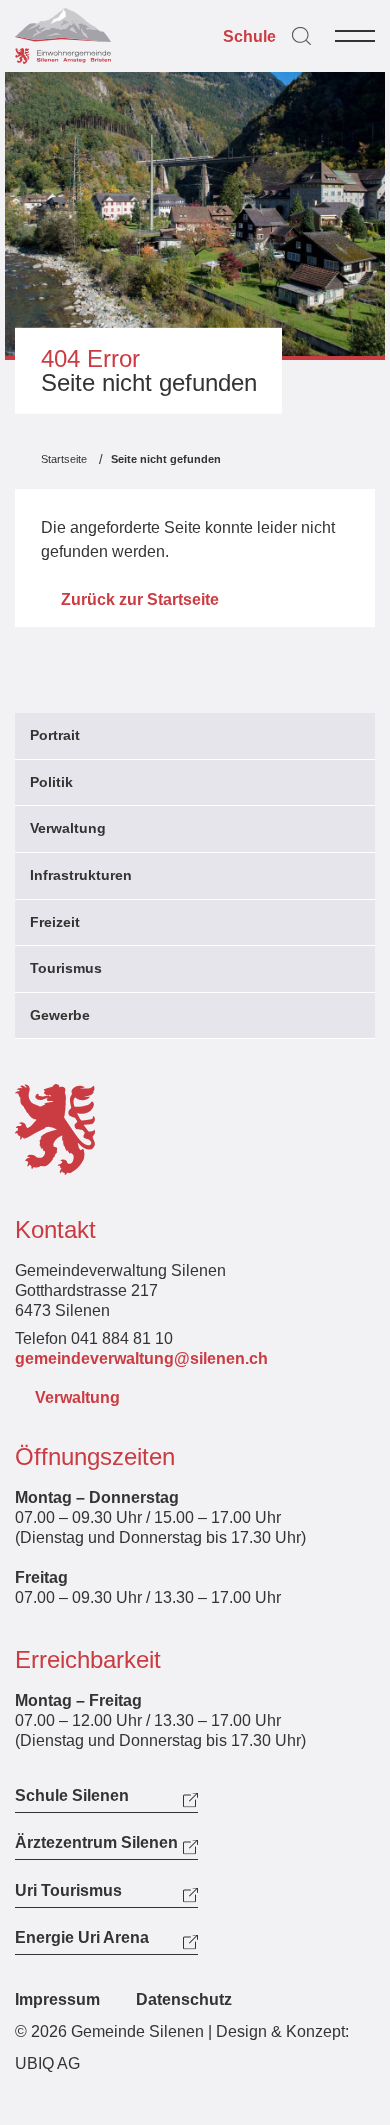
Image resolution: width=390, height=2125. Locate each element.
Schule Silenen (72, 1796)
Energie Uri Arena (82, 1938)
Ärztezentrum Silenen (96, 1843)
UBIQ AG (47, 2063)
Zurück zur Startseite (140, 600)
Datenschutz (184, 1999)
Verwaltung (77, 1398)
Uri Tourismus (68, 1891)
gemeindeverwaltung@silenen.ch (141, 1358)
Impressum (57, 1999)
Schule (249, 37)
